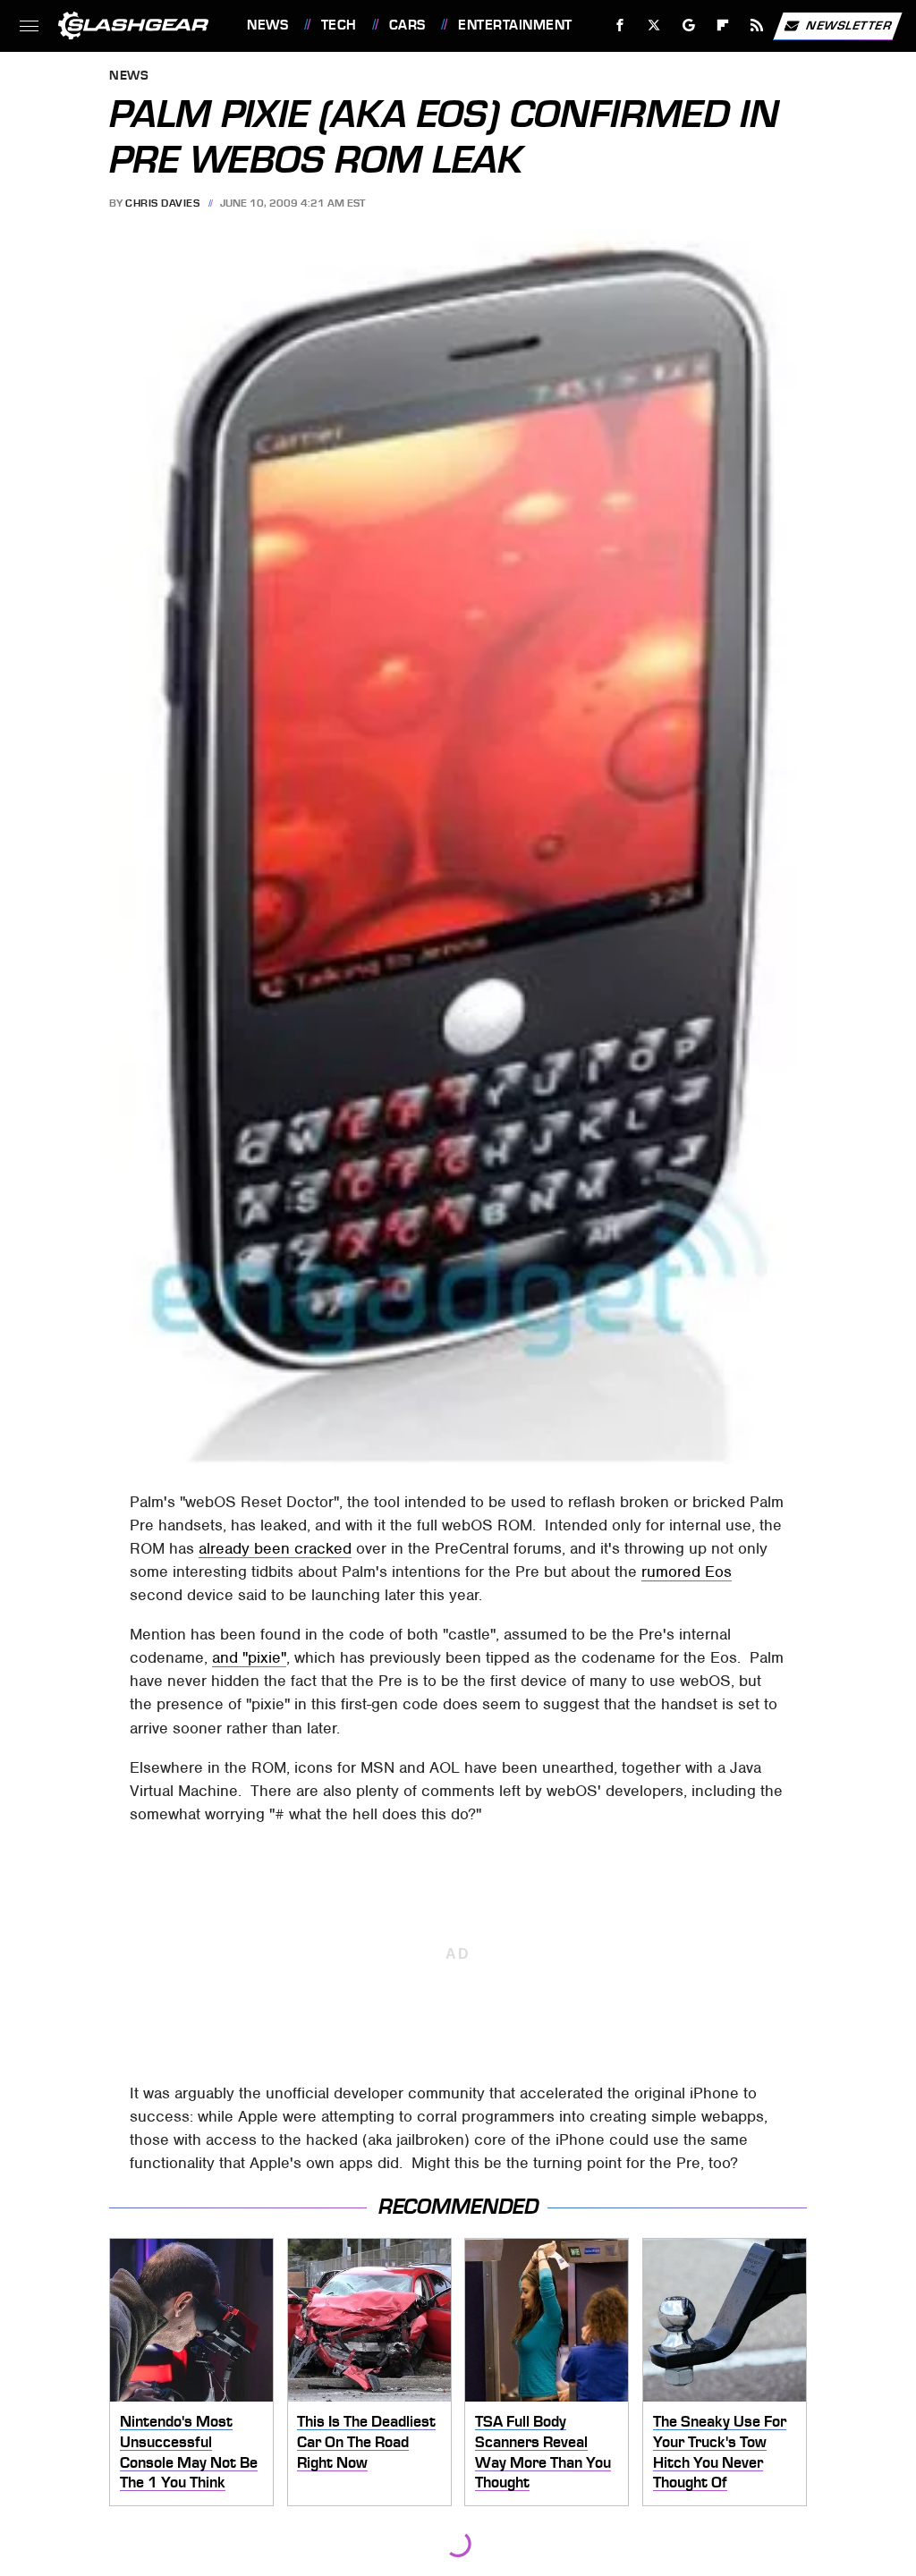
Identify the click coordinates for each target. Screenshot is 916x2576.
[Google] (689, 25)
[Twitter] (654, 25)
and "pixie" (249, 1657)
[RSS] (757, 25)
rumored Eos (687, 1572)
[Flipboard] (723, 25)
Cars (407, 25)
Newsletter (849, 25)
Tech (339, 25)
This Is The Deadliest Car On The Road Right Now (366, 2441)
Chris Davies (162, 203)
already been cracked (275, 1548)
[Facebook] (620, 25)
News (267, 25)
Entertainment (515, 25)
